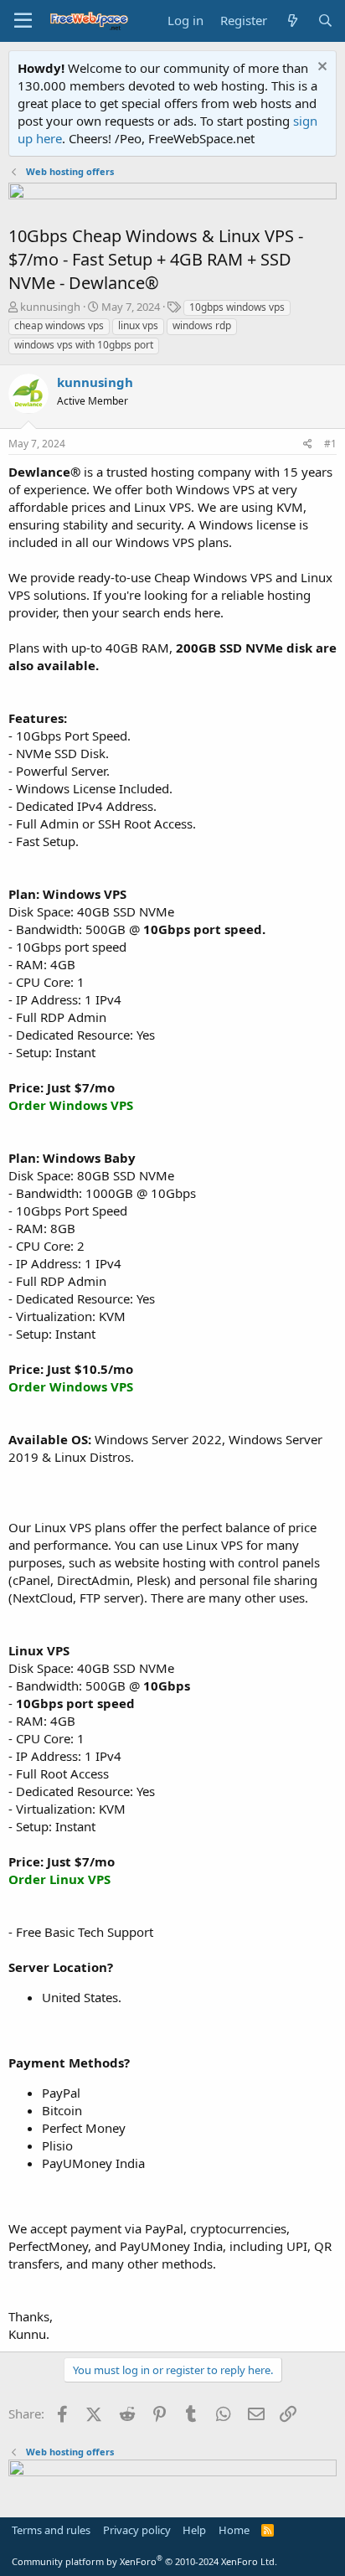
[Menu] (23, 21)
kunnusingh (50, 307)
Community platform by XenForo (144, 2561)
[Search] (325, 21)
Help (194, 2530)
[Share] (308, 444)
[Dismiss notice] (320, 68)
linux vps (138, 325)
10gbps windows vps (237, 307)
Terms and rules (51, 2530)
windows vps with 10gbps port (84, 345)
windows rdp (202, 325)
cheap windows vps (59, 325)
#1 (330, 444)
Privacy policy (137, 2530)
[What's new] (292, 21)
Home (234, 2530)
